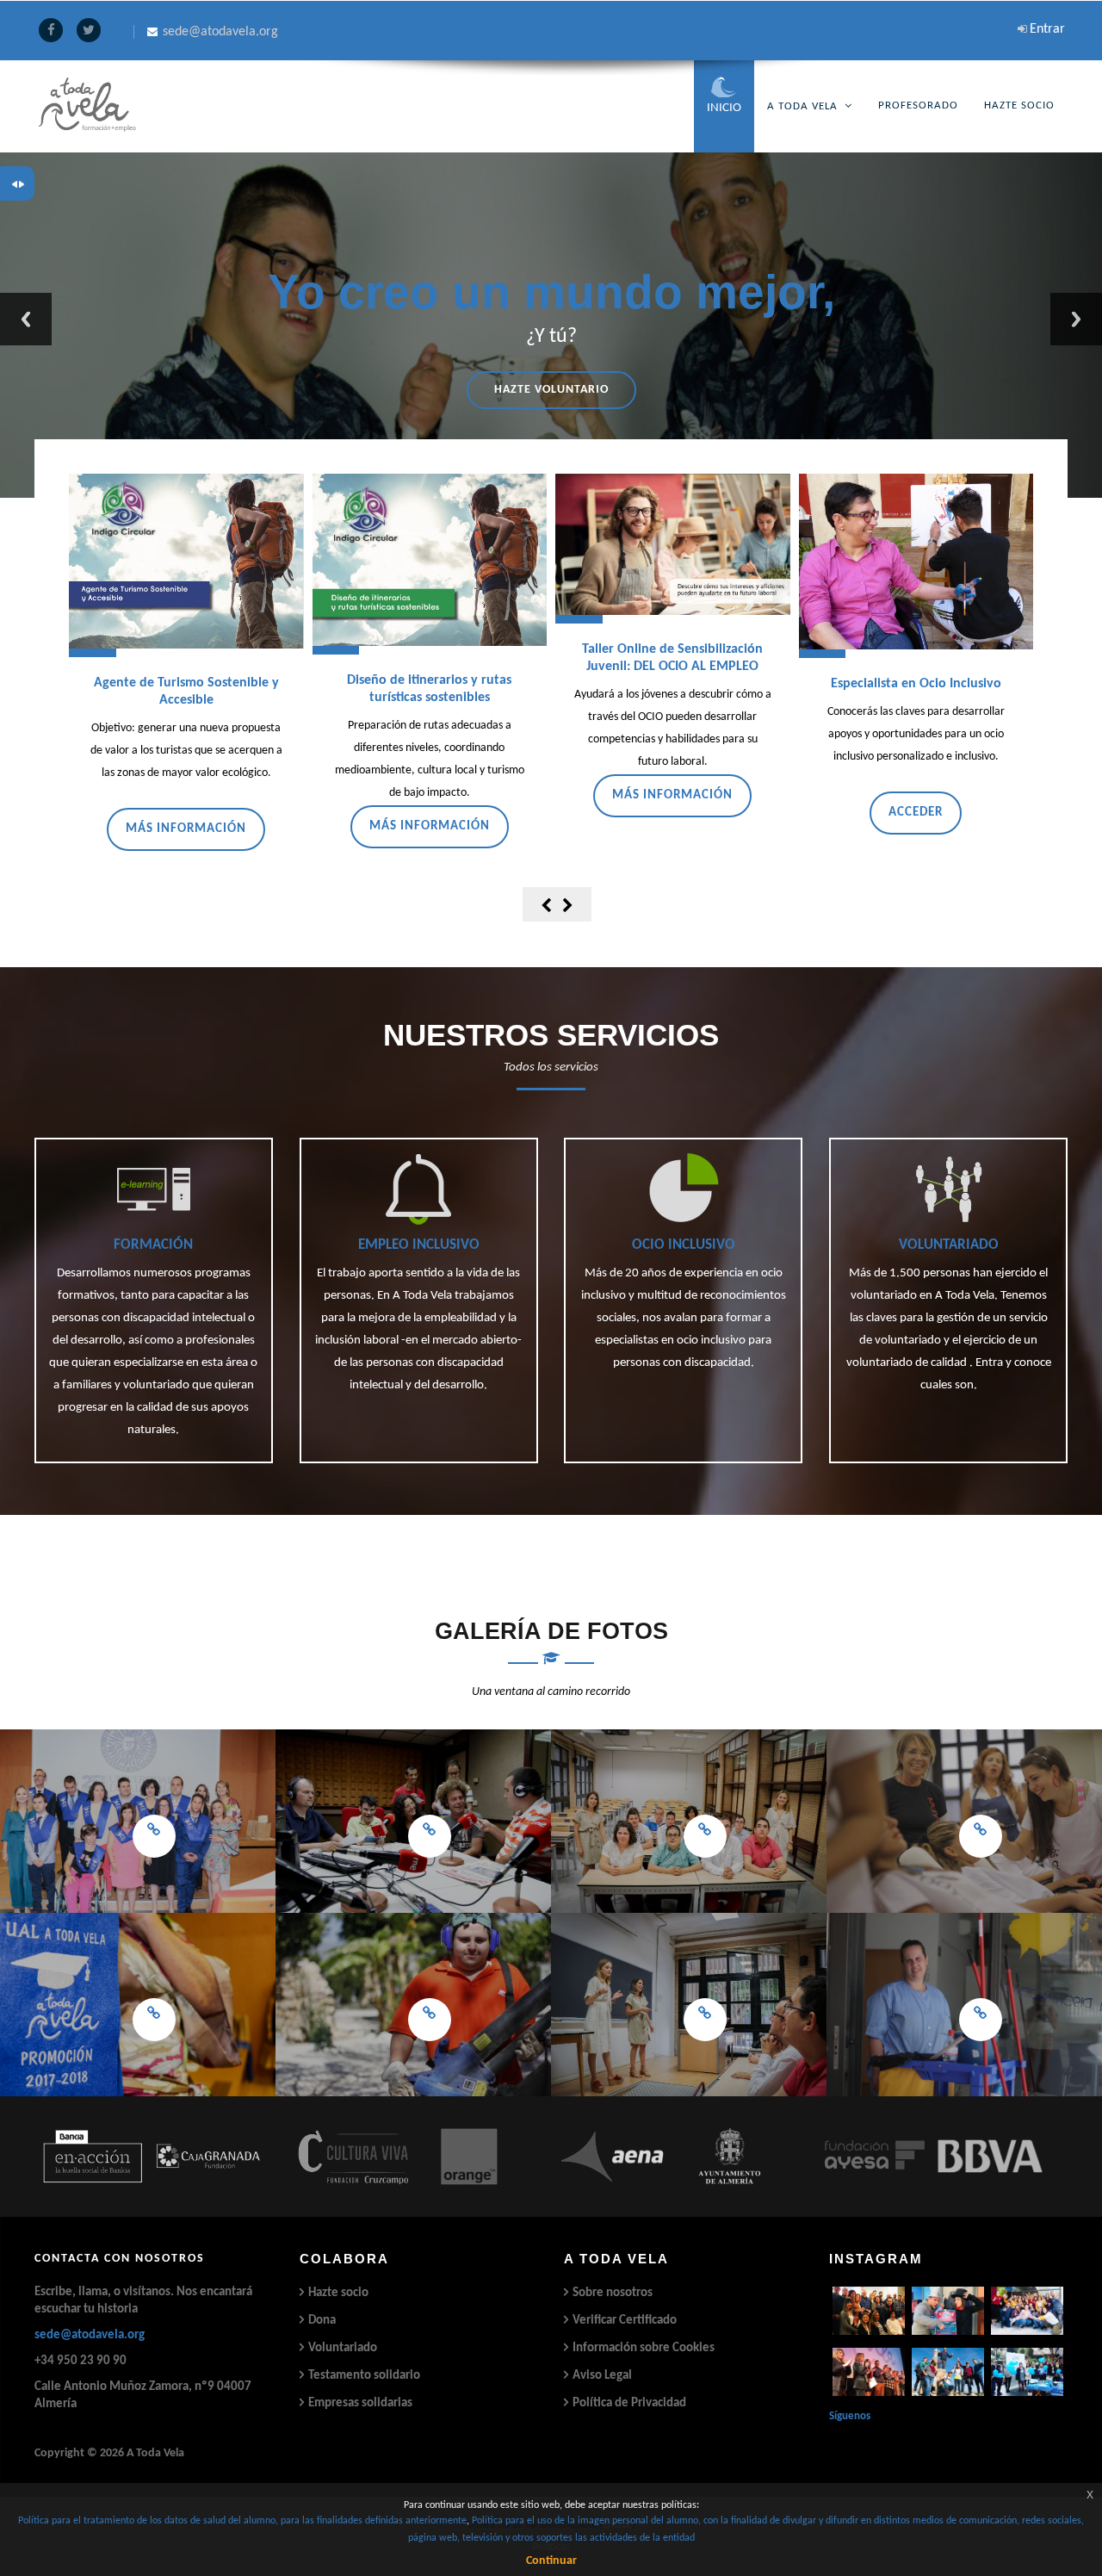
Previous (26, 319)
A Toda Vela (802, 106)
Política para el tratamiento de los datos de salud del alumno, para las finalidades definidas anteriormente (242, 2521)
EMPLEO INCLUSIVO (419, 1245)
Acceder (916, 813)
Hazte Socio (1019, 106)
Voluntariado (343, 2348)
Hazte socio (338, 2293)
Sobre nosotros (613, 2293)
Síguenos (850, 2416)
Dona (322, 2321)
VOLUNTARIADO (949, 1245)
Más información (186, 829)
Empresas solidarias (360, 2403)
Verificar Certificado (625, 2321)
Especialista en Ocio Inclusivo (916, 684)
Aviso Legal (602, 2376)
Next (1076, 319)
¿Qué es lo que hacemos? (551, 390)
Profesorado (918, 106)
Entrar (1047, 29)
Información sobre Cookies (644, 2348)
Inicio (724, 108)
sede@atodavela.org (90, 2335)
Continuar (551, 2561)
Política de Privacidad (629, 2403)
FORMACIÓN (153, 1245)
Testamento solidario (364, 2376)
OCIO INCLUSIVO (684, 1245)
